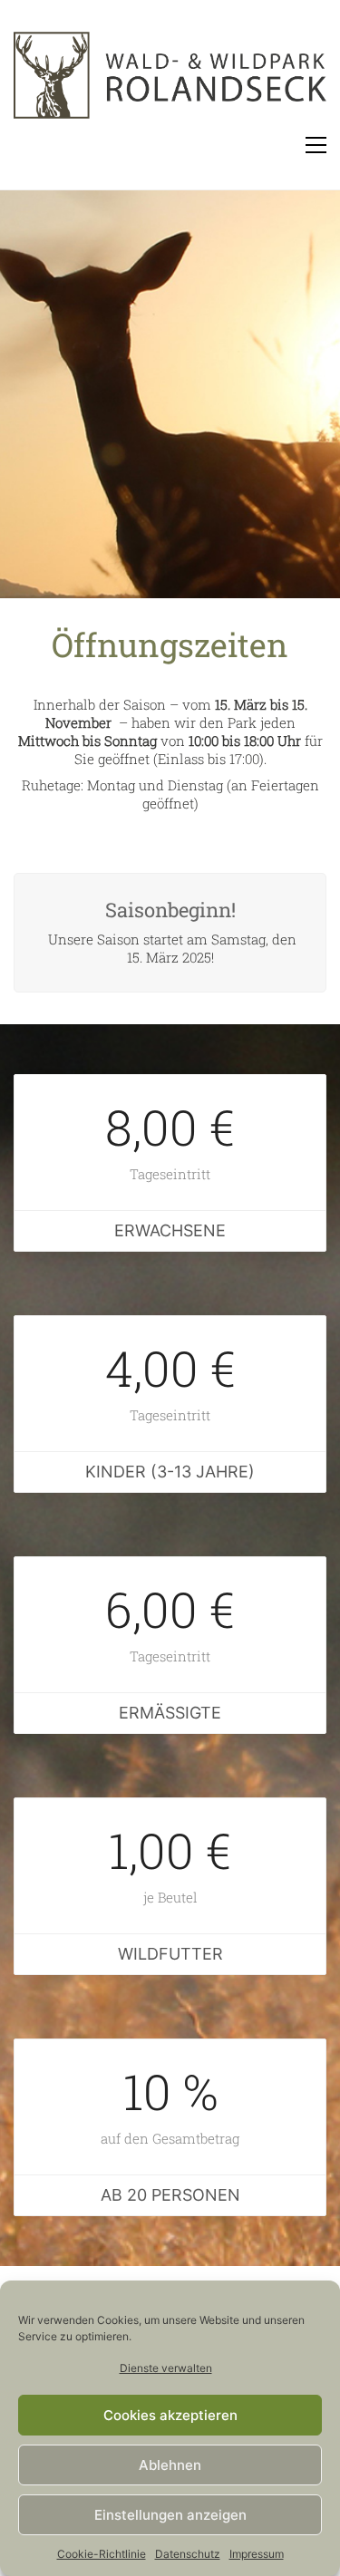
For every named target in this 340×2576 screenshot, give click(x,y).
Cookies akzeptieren (170, 2415)
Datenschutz (188, 2554)
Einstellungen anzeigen (170, 2515)
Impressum (257, 2554)
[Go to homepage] (170, 82)
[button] (316, 145)
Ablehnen (170, 2465)
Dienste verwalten (166, 2368)
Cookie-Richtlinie (102, 2554)
